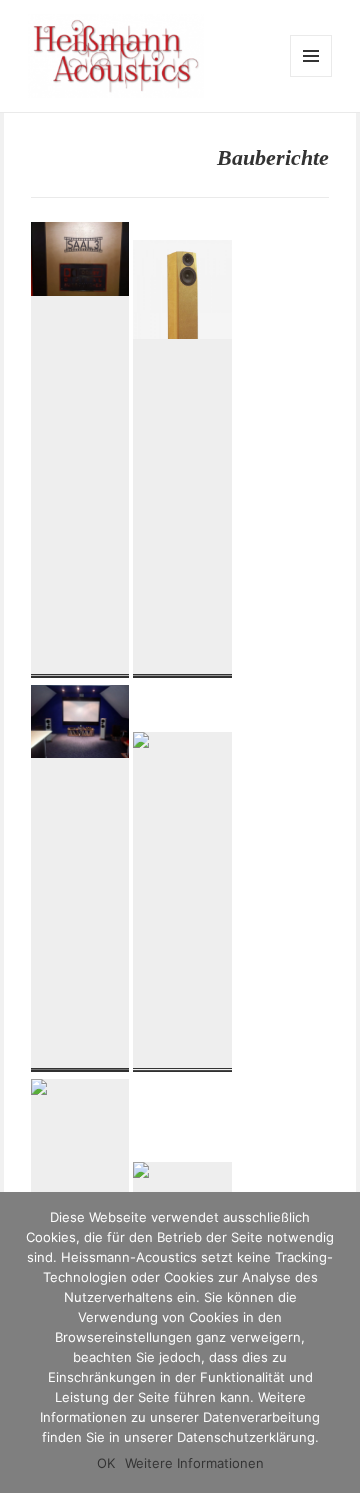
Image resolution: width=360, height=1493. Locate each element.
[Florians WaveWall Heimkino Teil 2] (80, 666)
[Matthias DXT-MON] (182, 1060)
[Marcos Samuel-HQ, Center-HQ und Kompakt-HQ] (80, 1060)
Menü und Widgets (311, 76)
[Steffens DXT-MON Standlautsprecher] (182, 666)
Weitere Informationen (194, 1463)
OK (106, 1463)
